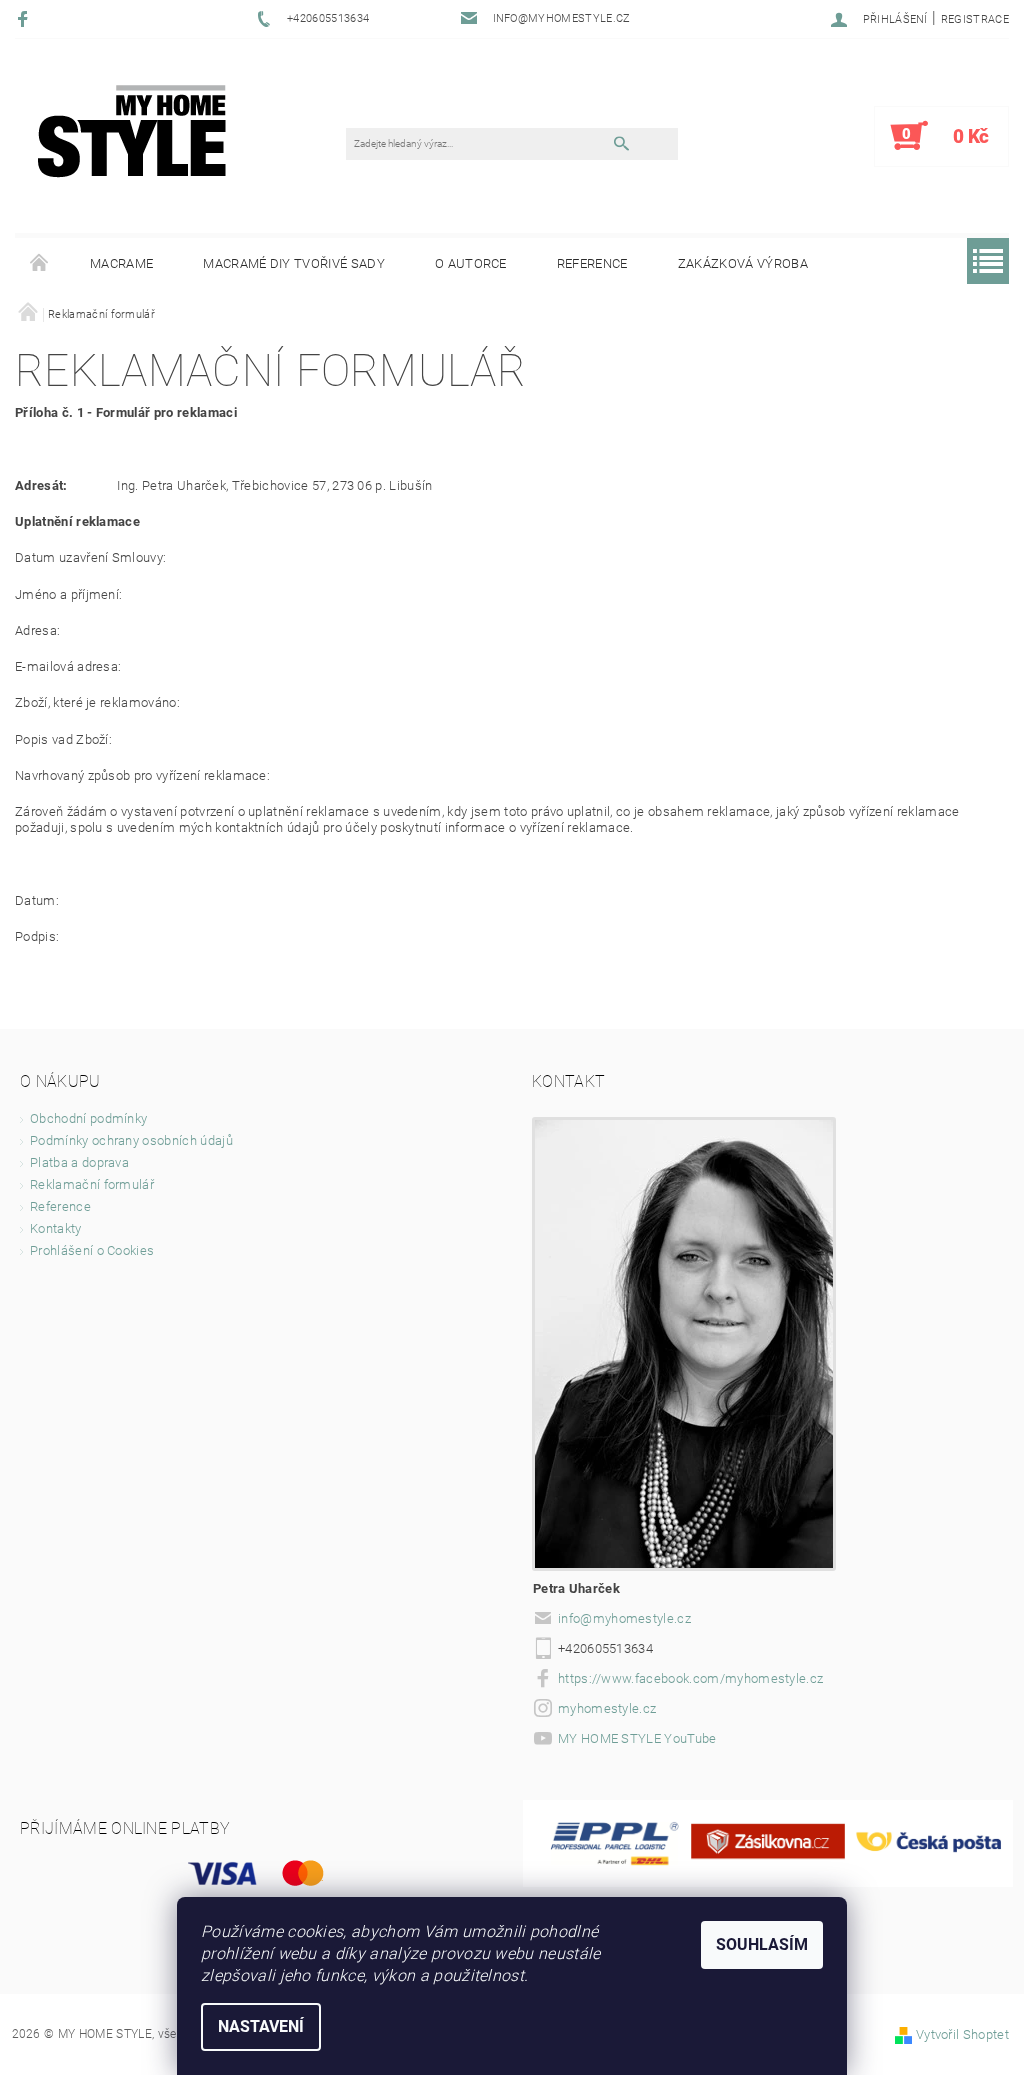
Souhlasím (762, 1944)
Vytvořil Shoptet (962, 2034)
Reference (592, 263)
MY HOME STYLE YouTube (637, 1738)
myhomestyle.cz (607, 1708)
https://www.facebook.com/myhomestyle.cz (690, 1678)
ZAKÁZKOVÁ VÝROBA (743, 263)
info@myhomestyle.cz (624, 1618)
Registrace (975, 19)
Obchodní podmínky (88, 1118)
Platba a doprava (79, 1162)
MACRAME (121, 263)
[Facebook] (25, 18)
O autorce (471, 263)
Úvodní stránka (40, 264)
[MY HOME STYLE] (131, 130)
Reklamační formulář (92, 1184)
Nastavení (261, 2026)
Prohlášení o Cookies (92, 1250)
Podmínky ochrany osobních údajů (131, 1140)
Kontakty (56, 1228)
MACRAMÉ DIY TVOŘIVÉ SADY (294, 263)
